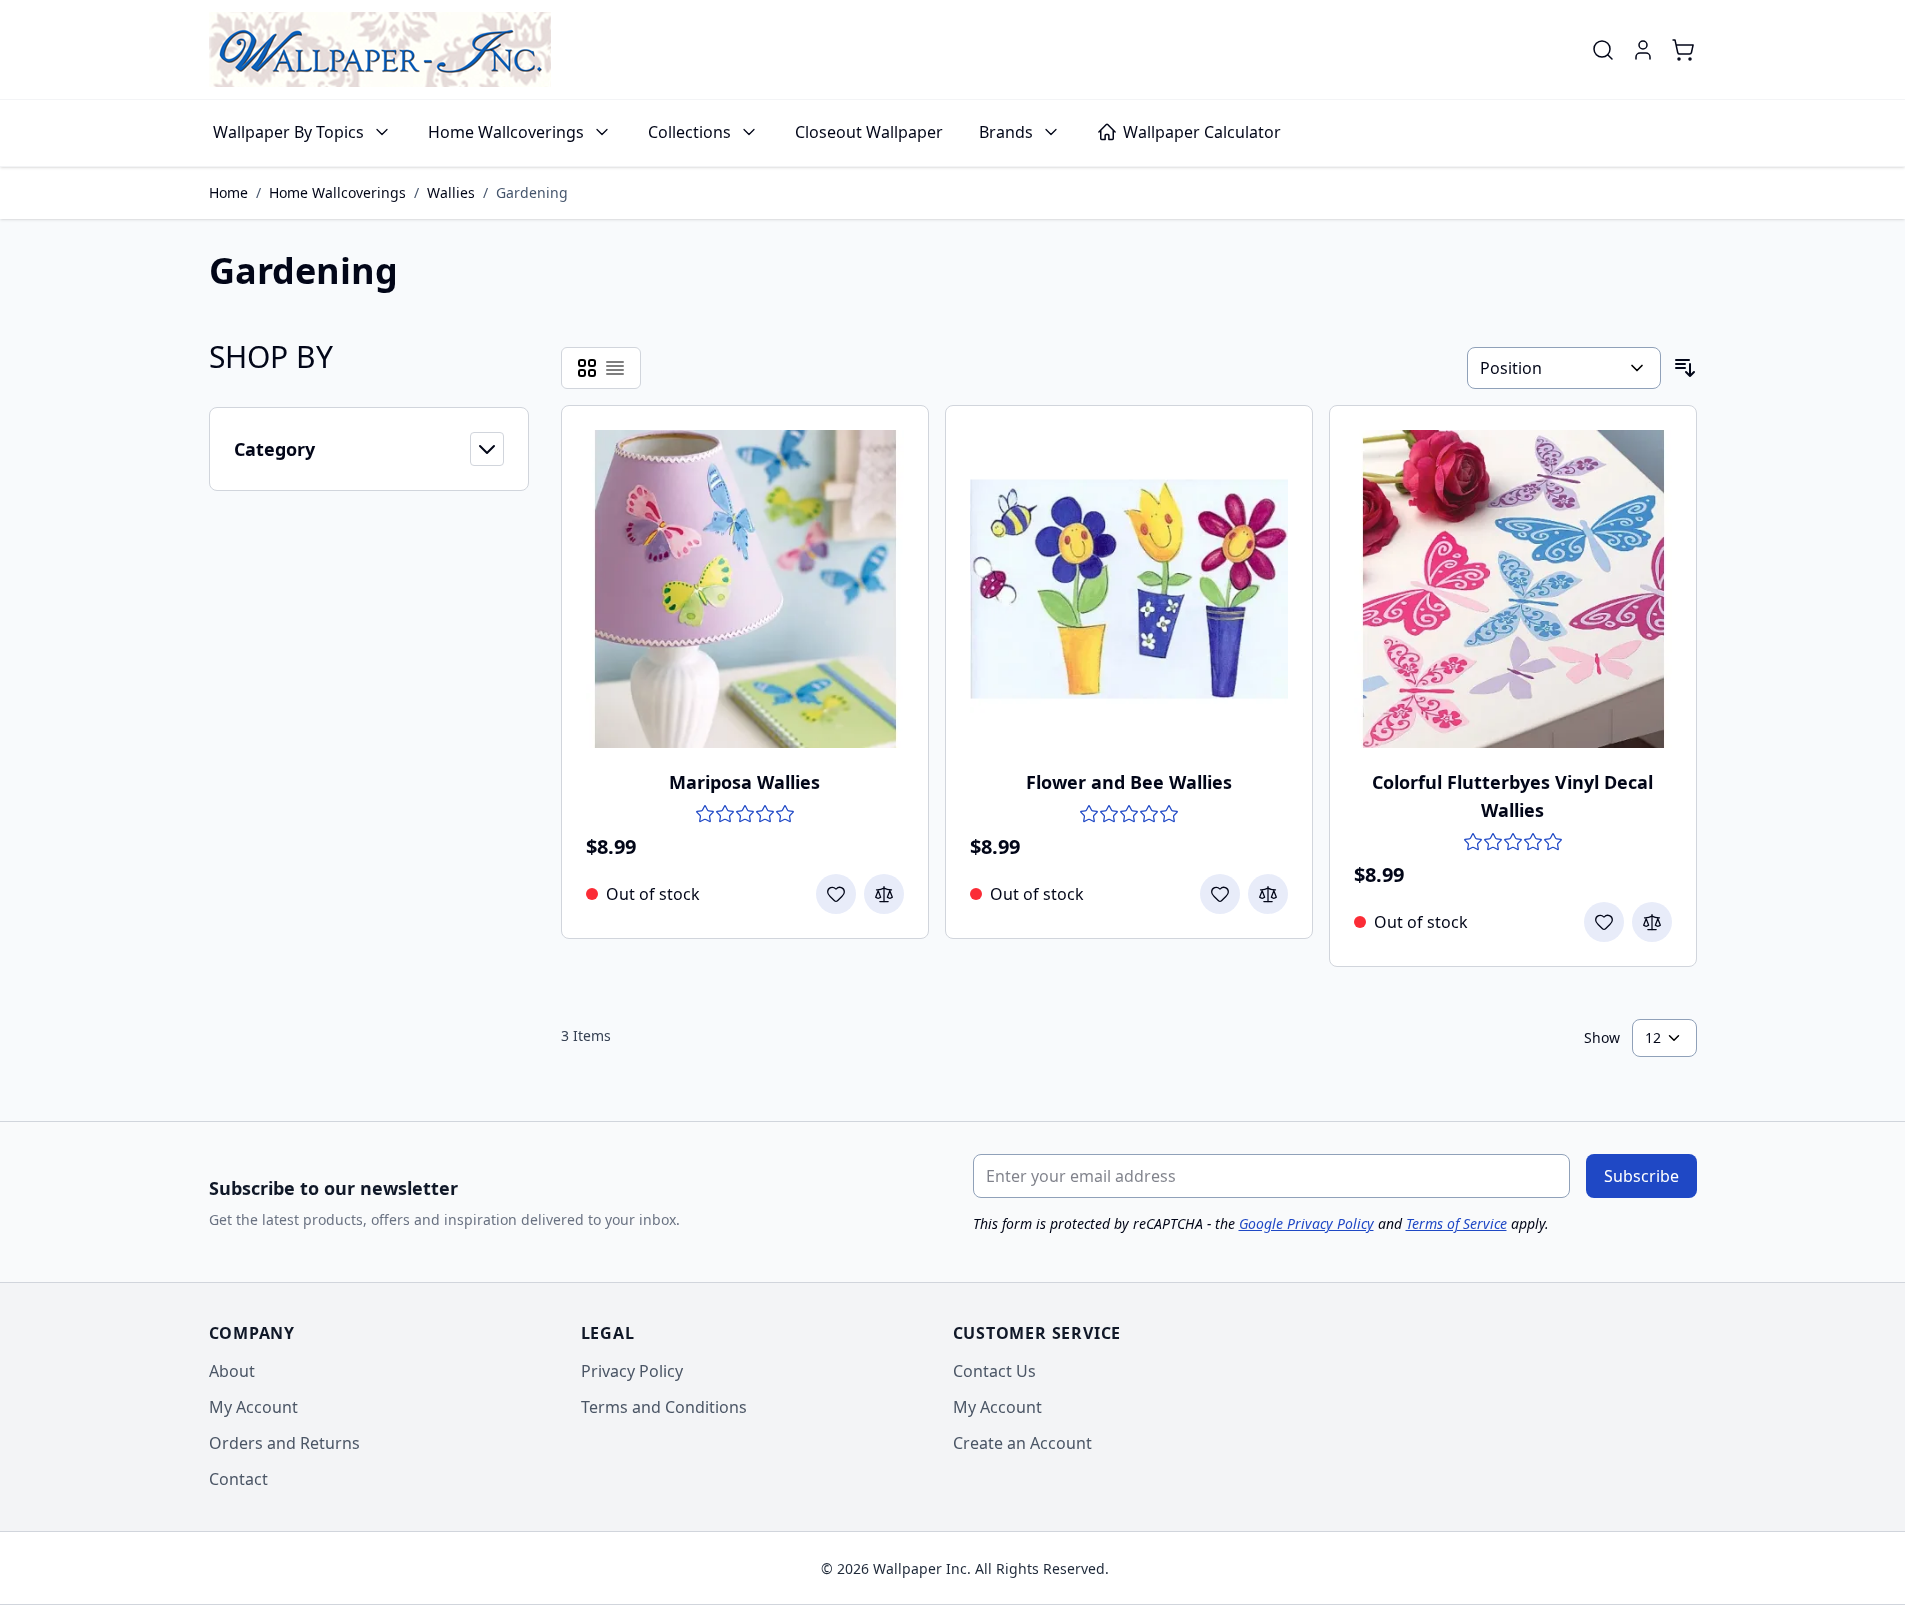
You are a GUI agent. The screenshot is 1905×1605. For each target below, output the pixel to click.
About (232, 1371)
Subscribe (1641, 1176)
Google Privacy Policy (1306, 1223)
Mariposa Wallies (744, 782)
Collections (689, 132)
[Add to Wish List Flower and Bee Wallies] (1220, 894)
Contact (238, 1479)
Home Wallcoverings (506, 132)
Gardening (532, 192)
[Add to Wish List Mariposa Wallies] (836, 894)
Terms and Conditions (664, 1407)
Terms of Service (1456, 1223)
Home (228, 192)
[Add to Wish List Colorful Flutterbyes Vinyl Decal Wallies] (1604, 922)
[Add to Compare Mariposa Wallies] (884, 894)
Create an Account (1022, 1443)
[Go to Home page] (380, 49)
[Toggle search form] (1603, 50)
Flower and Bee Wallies (1129, 782)
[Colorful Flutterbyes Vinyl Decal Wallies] (1513, 589)
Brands (1006, 132)
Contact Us (994, 1371)
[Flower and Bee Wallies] (1129, 589)
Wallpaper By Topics (288, 132)
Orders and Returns (284, 1443)
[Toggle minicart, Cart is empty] (1683, 50)
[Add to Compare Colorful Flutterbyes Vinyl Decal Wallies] (1652, 922)
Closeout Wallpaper (869, 132)
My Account (253, 1407)
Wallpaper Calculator (1202, 132)
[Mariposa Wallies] (745, 589)
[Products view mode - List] (615, 368)
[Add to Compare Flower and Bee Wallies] (1268, 894)
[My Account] (1643, 50)
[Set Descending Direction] (1685, 368)
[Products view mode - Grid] (587, 368)
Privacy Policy (632, 1371)
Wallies (451, 192)
